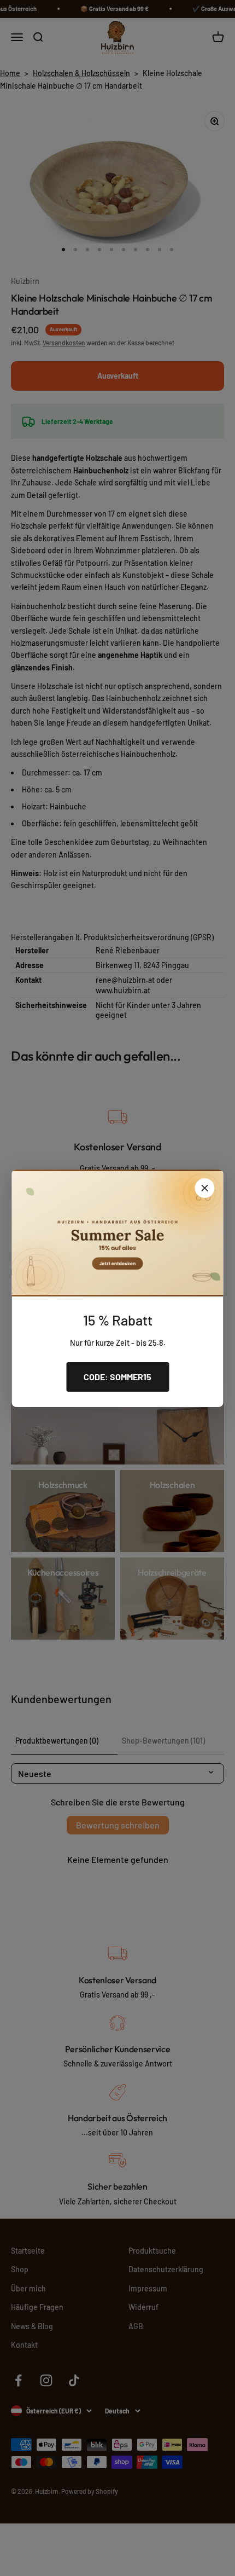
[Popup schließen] (205, 1188)
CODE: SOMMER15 (117, 1377)
